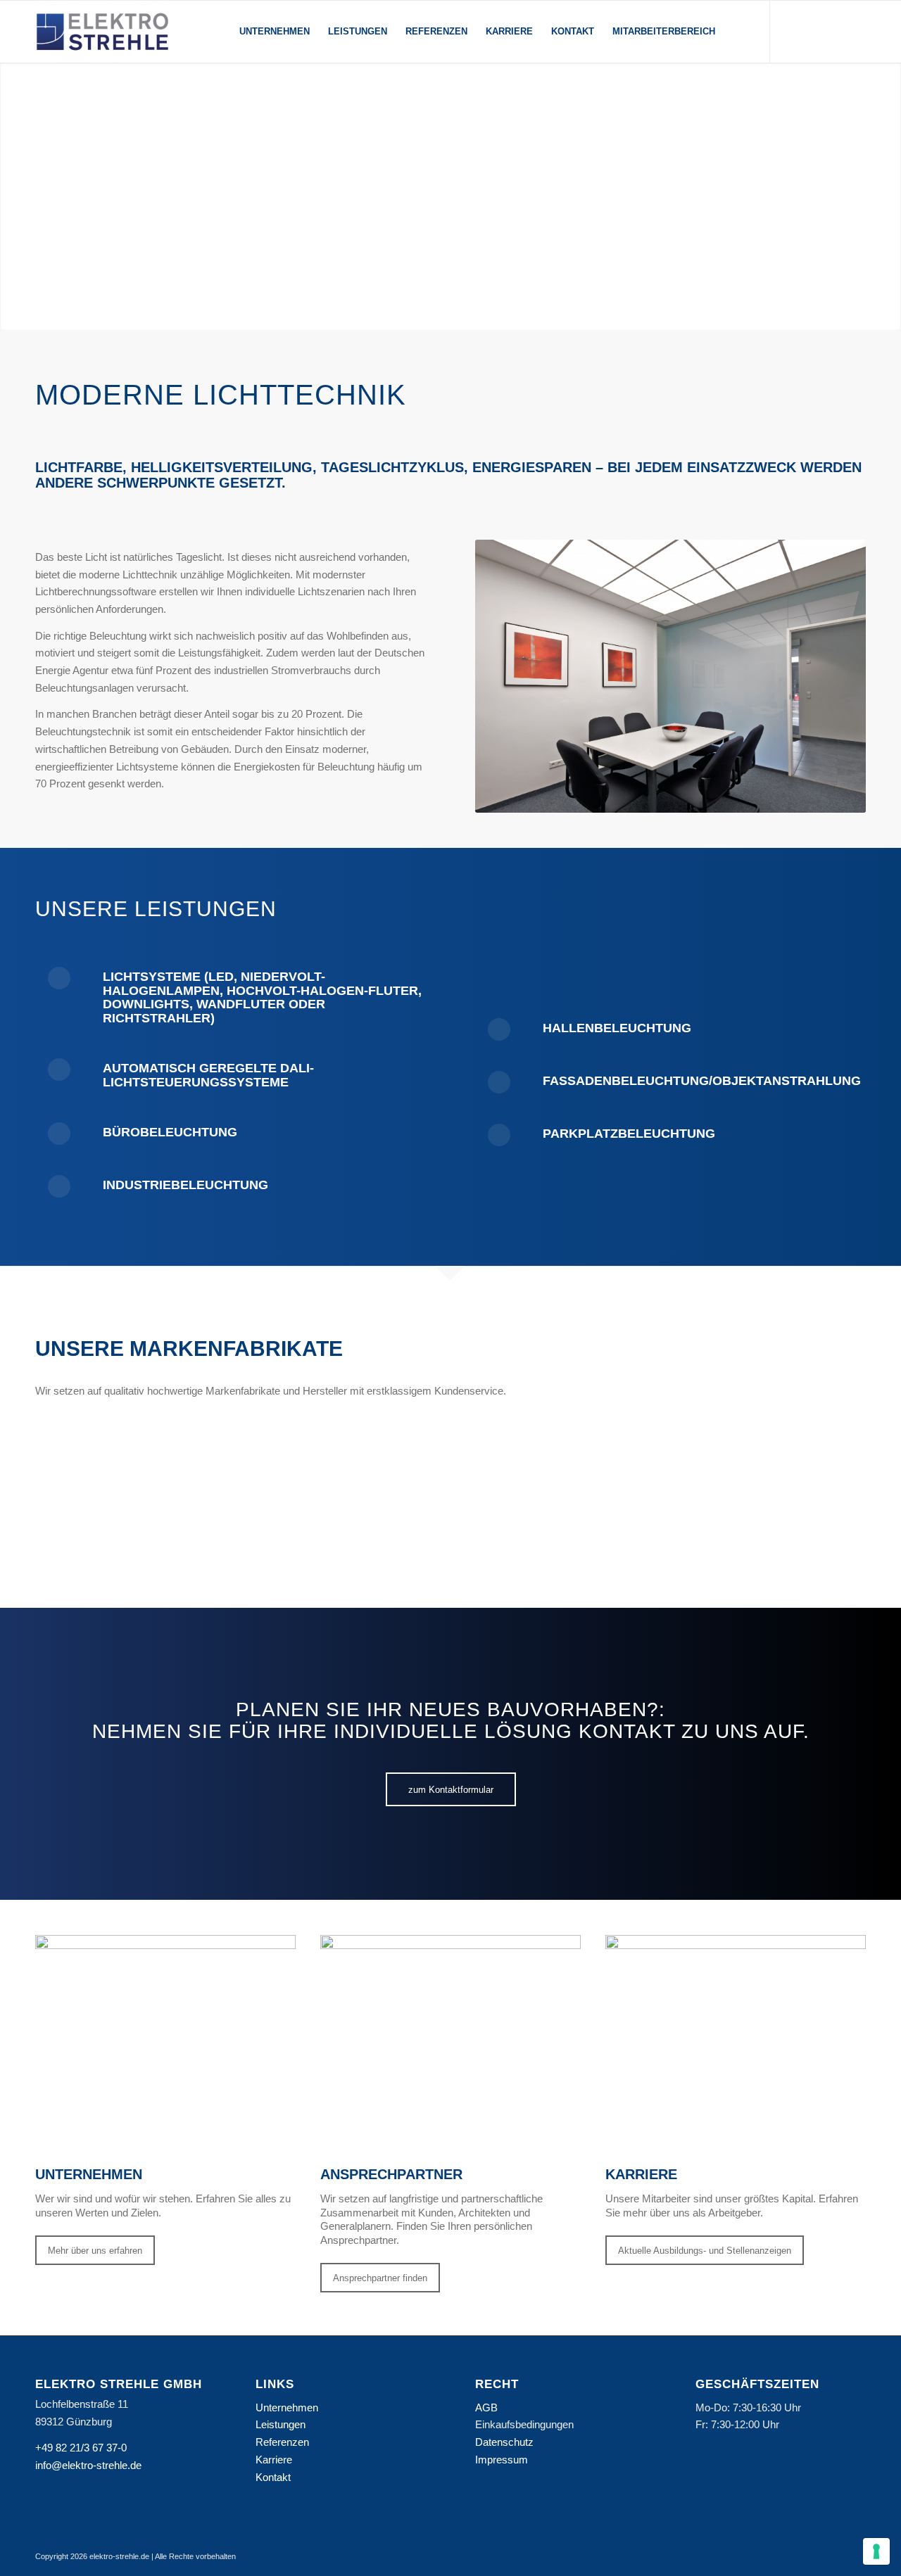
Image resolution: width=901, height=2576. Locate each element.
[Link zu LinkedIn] (813, 31)
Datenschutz (504, 2442)
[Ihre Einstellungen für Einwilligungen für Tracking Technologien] (876, 2551)
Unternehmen (287, 2407)
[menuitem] (275, 32)
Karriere (274, 2460)
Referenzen (282, 2442)
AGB (486, 2407)
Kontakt (273, 2477)
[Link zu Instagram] (792, 31)
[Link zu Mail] (855, 31)
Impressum (502, 2460)
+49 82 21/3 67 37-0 (81, 2448)
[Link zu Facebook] (834, 31)
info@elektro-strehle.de (88, 2465)
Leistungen (281, 2424)
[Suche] (738, 32)
